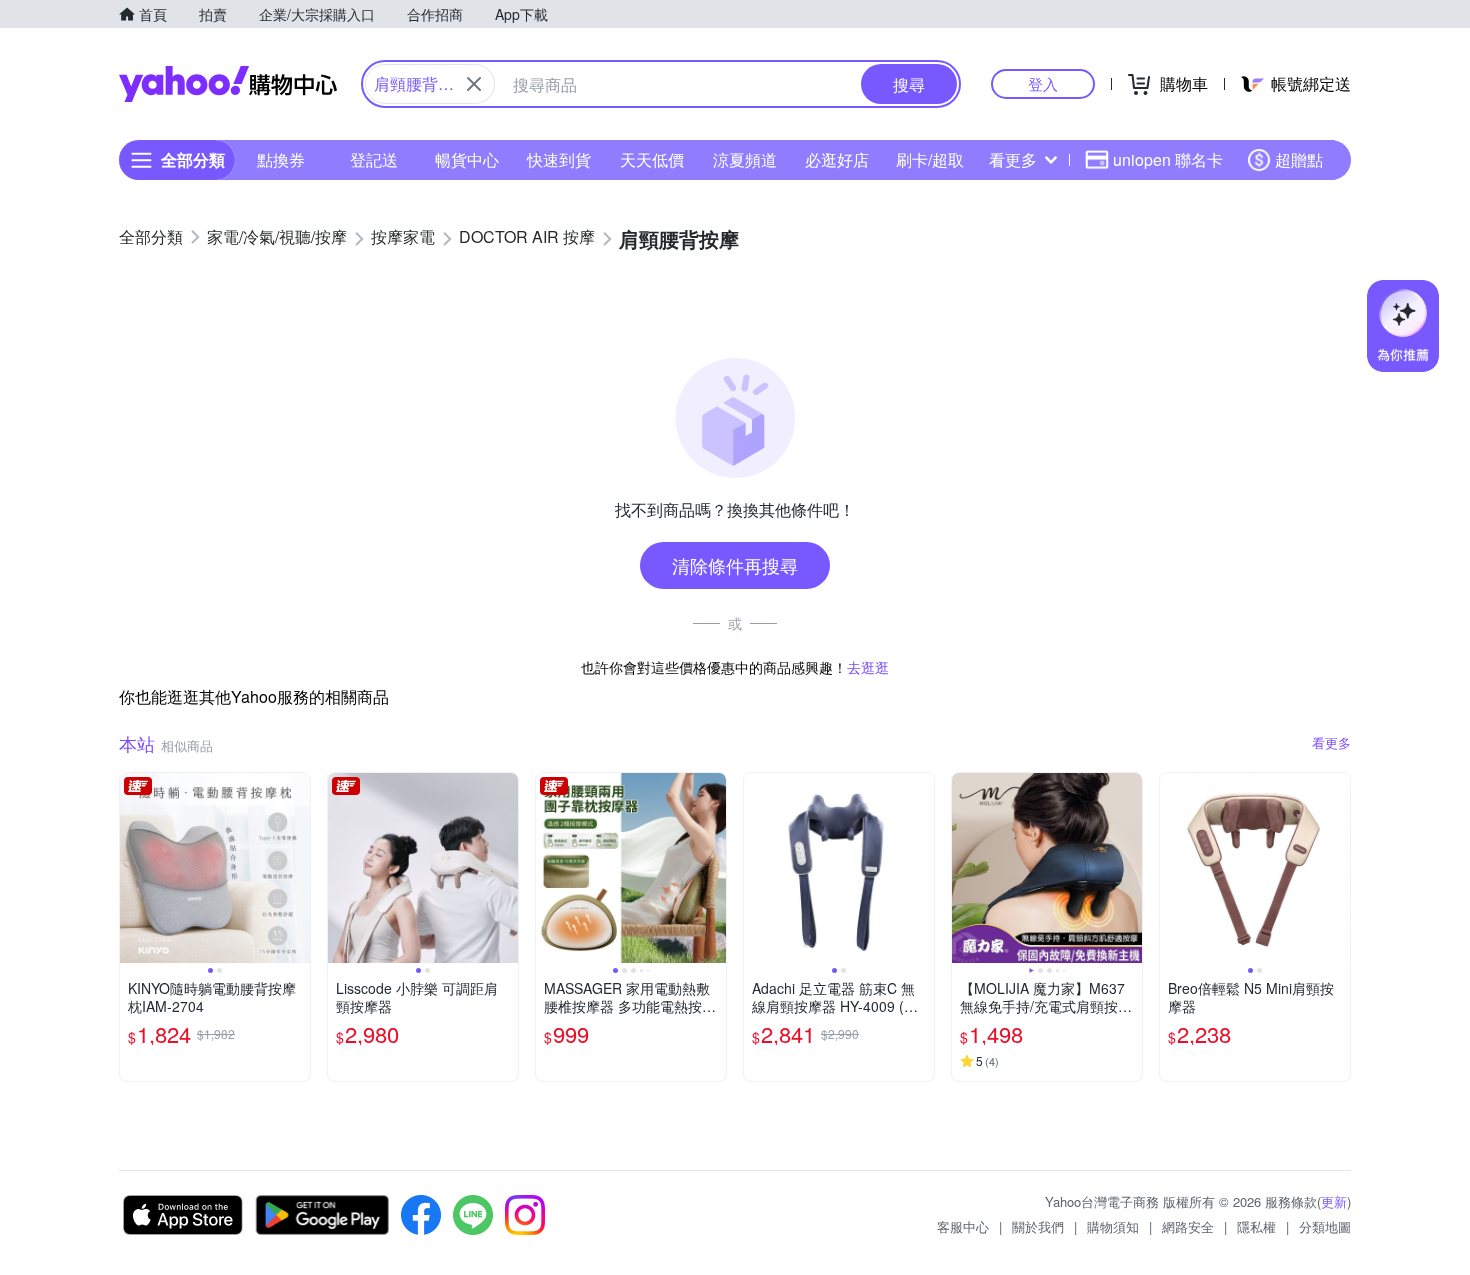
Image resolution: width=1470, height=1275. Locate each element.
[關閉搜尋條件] (474, 84)
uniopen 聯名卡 (1168, 159)
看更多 (1013, 159)
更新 (1334, 1201)
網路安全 (1188, 1226)
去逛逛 (868, 667)
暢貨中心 (467, 159)
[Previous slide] (133, 868)
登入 (1043, 83)
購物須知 (1113, 1226)
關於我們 (1038, 1226)
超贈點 (1299, 159)
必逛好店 (837, 159)
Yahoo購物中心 (228, 84)
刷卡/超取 (930, 159)
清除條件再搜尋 (735, 565)
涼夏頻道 (745, 159)
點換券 (281, 159)
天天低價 (652, 159)
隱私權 (1256, 1226)
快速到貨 (559, 159)
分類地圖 (1325, 1226)
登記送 (374, 159)
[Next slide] (297, 868)
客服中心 (963, 1226)
